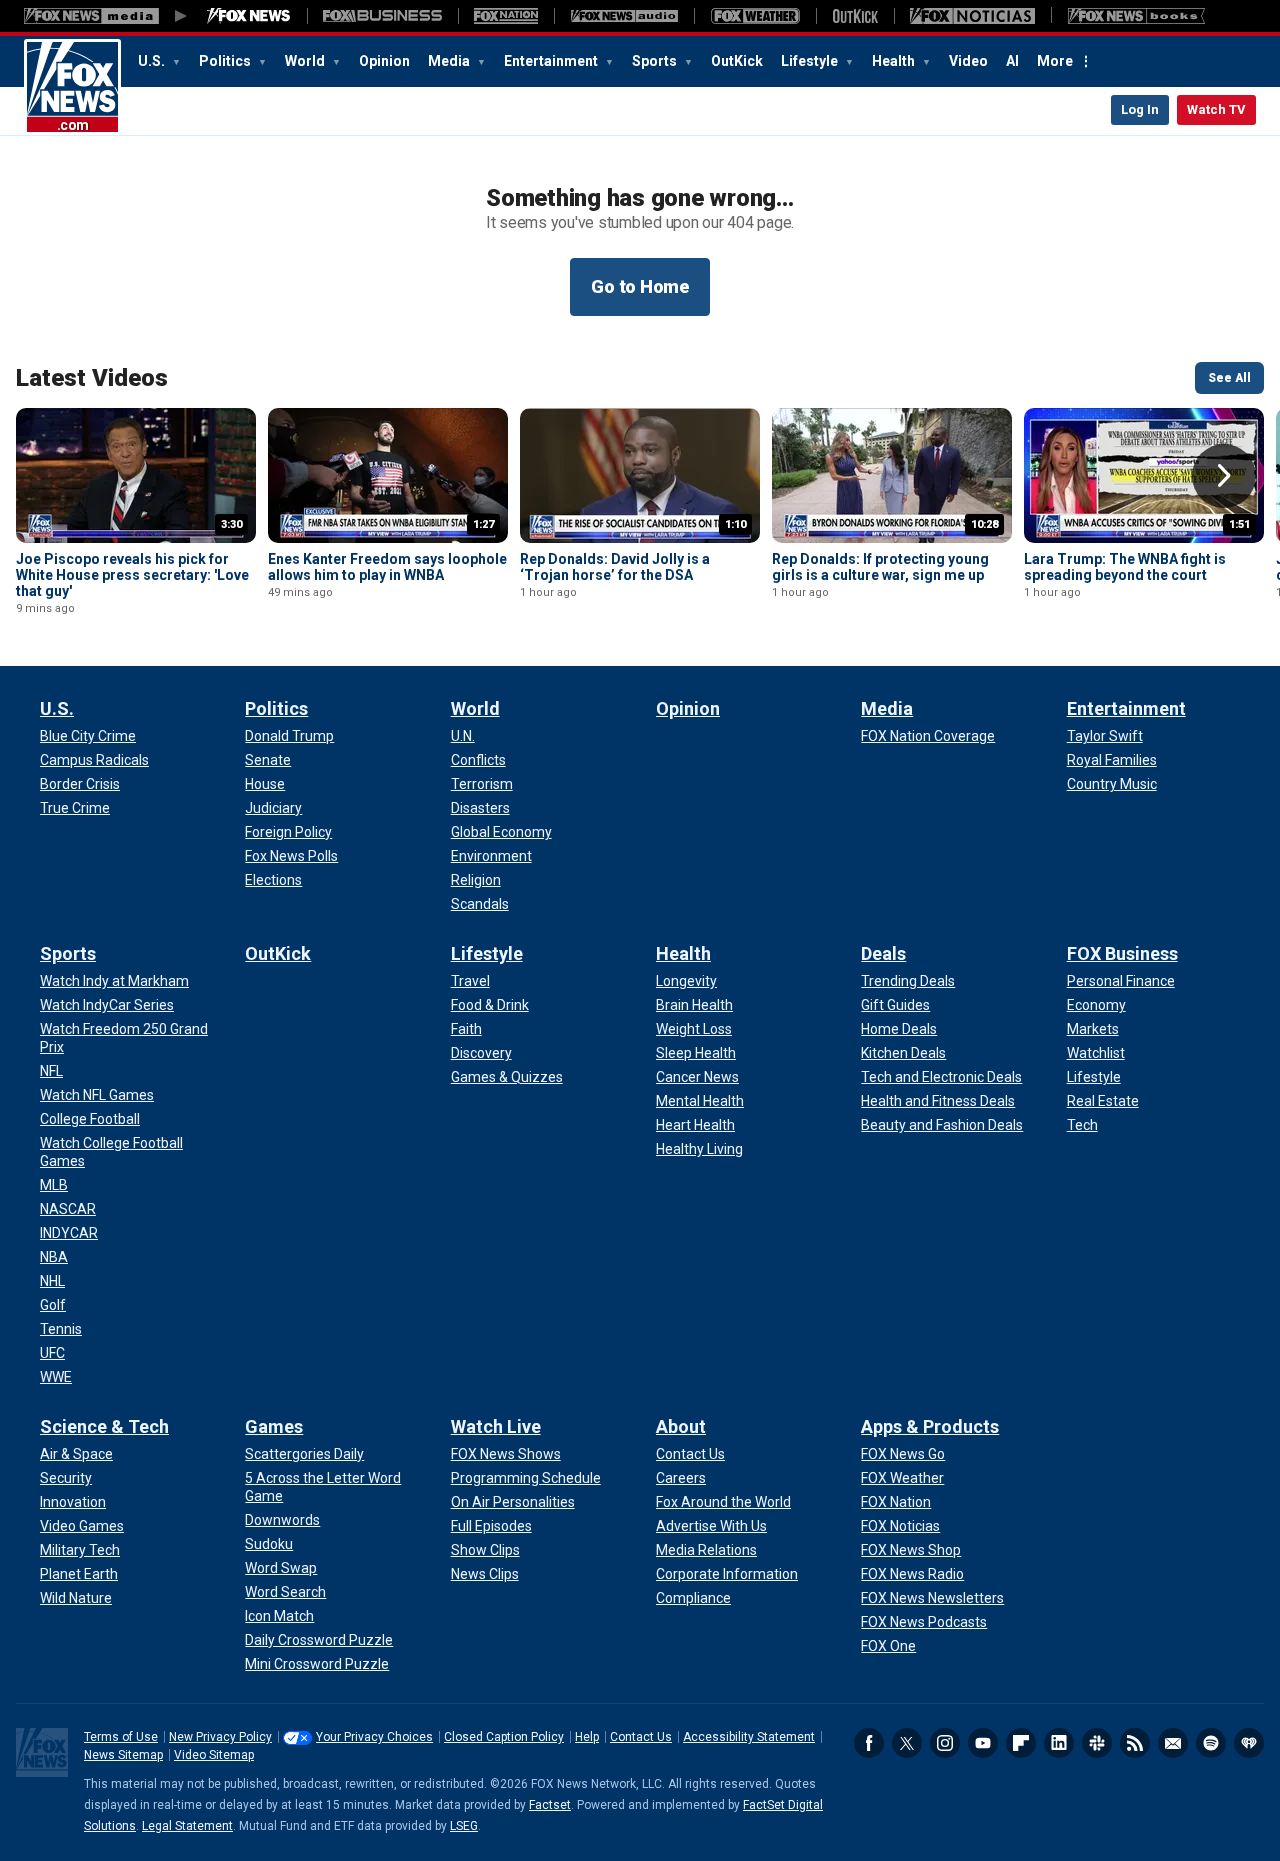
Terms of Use (121, 1737)
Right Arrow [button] (1224, 476)
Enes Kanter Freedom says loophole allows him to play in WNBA (387, 567)
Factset (550, 1805)
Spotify (1211, 1743)
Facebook (869, 1743)
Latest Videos (92, 378)
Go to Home (640, 286)
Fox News (72, 87)
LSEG (464, 1826)
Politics (226, 61)
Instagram (945, 1743)
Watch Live (496, 1426)
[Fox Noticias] (972, 16)
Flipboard (1021, 1743)
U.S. (153, 61)
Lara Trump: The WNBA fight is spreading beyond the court (1125, 567)
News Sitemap (123, 1755)
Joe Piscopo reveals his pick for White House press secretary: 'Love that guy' (132, 575)
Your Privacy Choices (374, 1737)
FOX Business (1122, 953)
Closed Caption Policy (504, 1737)
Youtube (983, 1743)
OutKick (737, 61)
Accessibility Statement (749, 1737)
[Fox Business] (382, 16)
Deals (883, 953)
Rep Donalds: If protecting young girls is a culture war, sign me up (880, 567)
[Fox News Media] (249, 16)
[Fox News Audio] (624, 16)
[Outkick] (855, 16)
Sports (656, 61)
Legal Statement (187, 1826)
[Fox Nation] (506, 16)
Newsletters (1173, 1743)
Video (968, 61)
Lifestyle (811, 61)
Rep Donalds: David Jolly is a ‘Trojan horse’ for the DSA (615, 567)
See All (1229, 378)
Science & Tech (104, 1426)
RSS (1135, 1743)
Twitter (907, 1743)
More (1055, 61)
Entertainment (552, 61)
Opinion (384, 61)
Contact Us (641, 1737)
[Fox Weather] (755, 16)
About (681, 1426)
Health (895, 61)
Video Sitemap (214, 1755)
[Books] (1136, 16)
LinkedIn (1059, 1743)
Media (450, 61)
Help (587, 1737)
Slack (1097, 1743)
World (306, 61)
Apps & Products (930, 1426)
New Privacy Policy (220, 1737)
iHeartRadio (1249, 1743)
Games (274, 1426)
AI (1012, 61)
